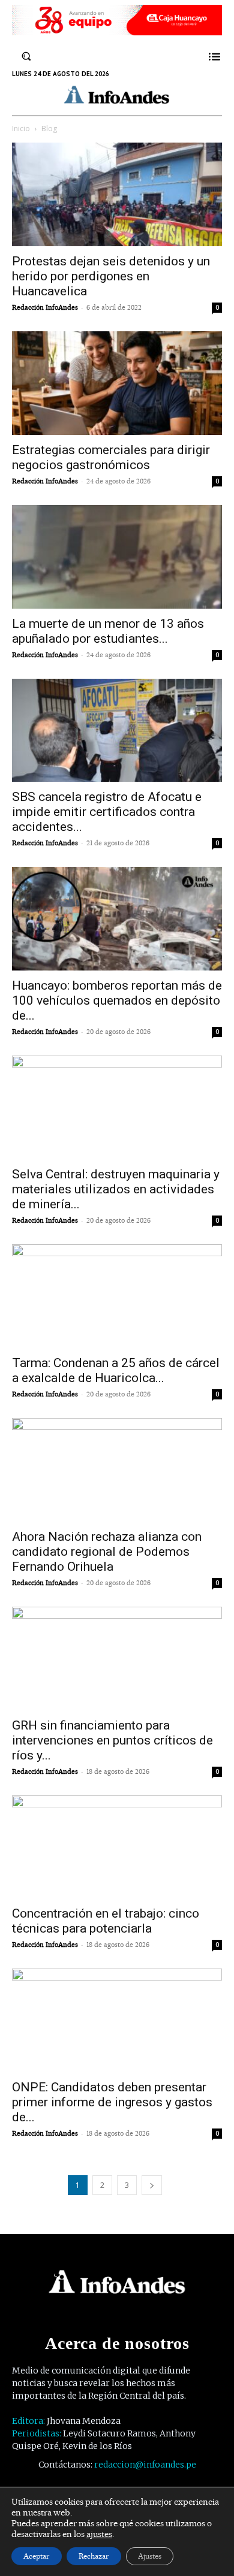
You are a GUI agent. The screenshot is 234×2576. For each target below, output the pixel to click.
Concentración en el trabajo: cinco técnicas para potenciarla (106, 1921)
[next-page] (152, 2185)
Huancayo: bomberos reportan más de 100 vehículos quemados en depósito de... (117, 1000)
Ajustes (150, 2556)
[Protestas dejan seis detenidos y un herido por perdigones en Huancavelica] (117, 194)
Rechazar (94, 2556)
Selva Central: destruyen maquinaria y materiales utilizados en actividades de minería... (116, 1189)
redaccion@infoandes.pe (145, 2465)
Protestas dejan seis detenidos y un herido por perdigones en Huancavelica (111, 276)
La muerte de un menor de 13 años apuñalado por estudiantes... (108, 631)
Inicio (21, 129)
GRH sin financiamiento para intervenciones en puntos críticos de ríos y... (112, 1740)
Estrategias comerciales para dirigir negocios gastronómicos (111, 457)
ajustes (99, 2534)
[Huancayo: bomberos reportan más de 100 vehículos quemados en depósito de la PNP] (117, 919)
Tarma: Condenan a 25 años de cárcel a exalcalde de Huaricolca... (116, 1370)
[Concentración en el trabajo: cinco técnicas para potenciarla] (117, 1847)
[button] (26, 56)
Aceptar (37, 2556)
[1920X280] (117, 31)
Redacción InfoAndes (45, 307)
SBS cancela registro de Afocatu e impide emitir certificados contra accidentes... (107, 812)
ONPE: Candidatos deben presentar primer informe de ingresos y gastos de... (112, 2102)
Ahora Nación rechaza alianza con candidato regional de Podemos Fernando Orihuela (107, 1552)
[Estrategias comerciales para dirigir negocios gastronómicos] (117, 383)
